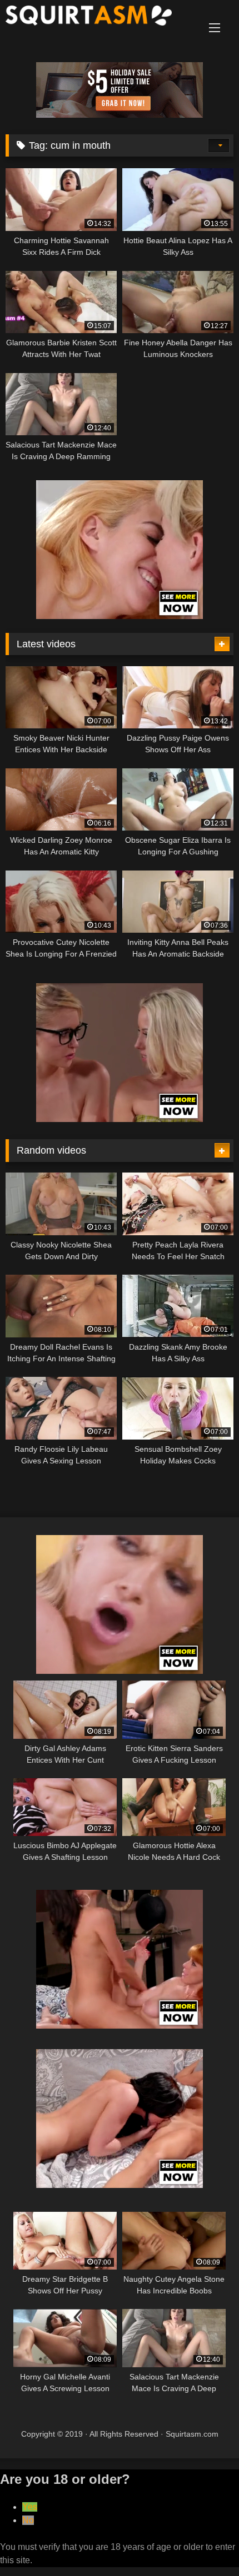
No (28, 2520)
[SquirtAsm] (98, 17)
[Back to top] (205, 2543)
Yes (30, 2507)
